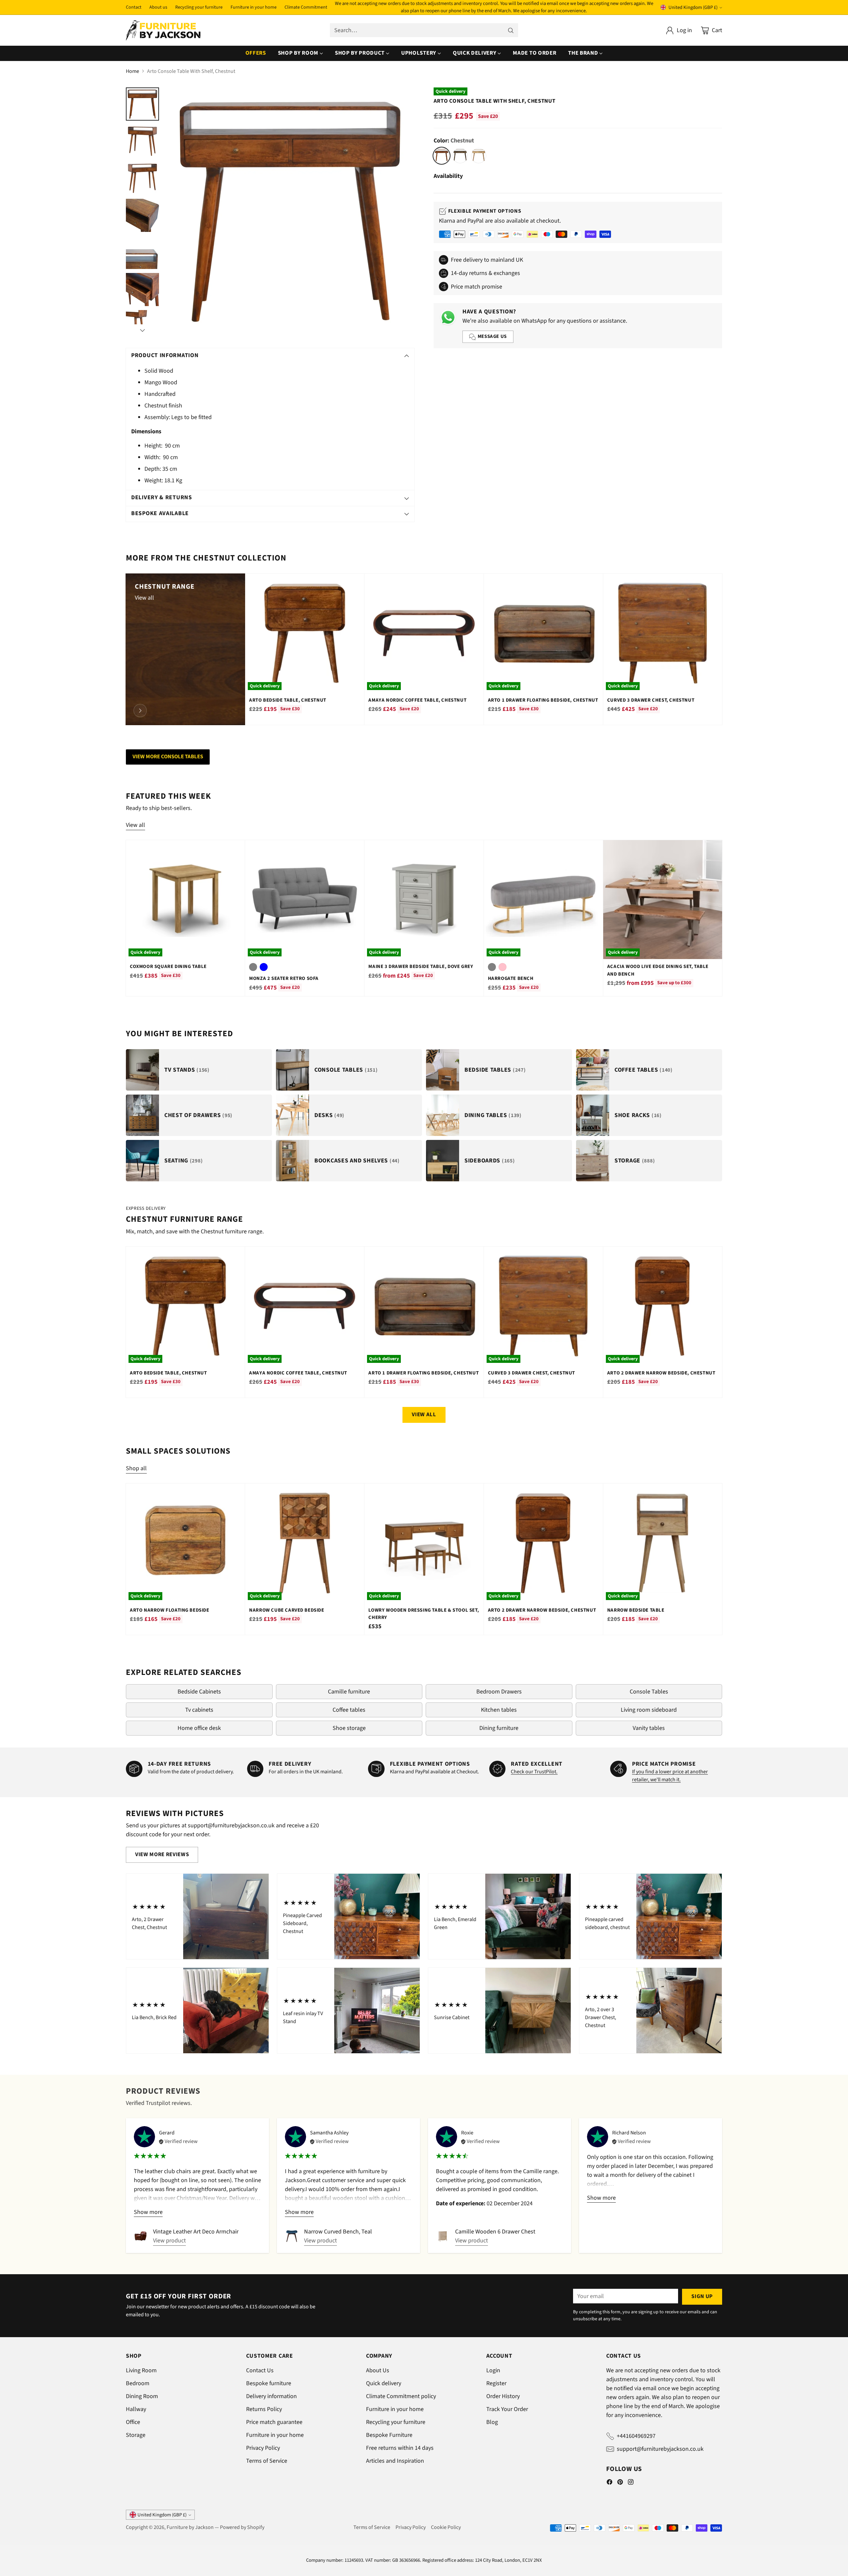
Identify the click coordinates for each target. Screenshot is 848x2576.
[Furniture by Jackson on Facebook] (609, 2483)
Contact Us (260, 2370)
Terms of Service (267, 2461)
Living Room (141, 2370)
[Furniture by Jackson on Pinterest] (620, 2483)
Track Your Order (507, 2409)
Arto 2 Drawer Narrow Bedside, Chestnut (661, 1373)
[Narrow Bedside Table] (663, 1543)
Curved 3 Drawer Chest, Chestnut (651, 700)
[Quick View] (355, 582)
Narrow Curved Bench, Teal (338, 2232)
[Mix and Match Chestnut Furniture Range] (140, 711)
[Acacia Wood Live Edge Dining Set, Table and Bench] (663, 900)
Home (132, 71)
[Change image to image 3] (142, 178)
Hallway (136, 2409)
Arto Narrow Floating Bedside (170, 1610)
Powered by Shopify (242, 2527)
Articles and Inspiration (395, 2461)
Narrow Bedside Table (636, 1610)
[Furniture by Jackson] (163, 30)
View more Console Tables (168, 757)
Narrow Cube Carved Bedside (287, 1610)
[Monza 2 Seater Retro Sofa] (305, 900)
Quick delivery (384, 2383)
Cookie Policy (446, 2527)
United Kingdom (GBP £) (693, 7)
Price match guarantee (274, 2422)
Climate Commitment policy (401, 2396)
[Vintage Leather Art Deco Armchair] (141, 2236)
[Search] (511, 30)
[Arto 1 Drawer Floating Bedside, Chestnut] (543, 633)
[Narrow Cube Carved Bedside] (305, 1543)
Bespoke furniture (269, 2383)
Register (496, 2383)
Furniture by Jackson (190, 2527)
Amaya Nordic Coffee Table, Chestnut (417, 700)
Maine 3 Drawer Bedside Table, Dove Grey (421, 966)
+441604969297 (636, 2436)
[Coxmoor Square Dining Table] (185, 900)
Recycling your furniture (396, 2422)
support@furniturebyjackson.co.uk (660, 2449)
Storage (136, 2435)
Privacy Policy (263, 2448)
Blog (492, 2422)
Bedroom (138, 2383)
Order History (503, 2396)
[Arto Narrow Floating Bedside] (185, 1543)
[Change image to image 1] (142, 104)
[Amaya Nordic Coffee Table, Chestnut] (424, 633)
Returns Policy (264, 2409)
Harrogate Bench (511, 978)
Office (133, 2422)
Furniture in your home (275, 2435)
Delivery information (271, 2396)
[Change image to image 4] (142, 215)
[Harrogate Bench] (543, 900)
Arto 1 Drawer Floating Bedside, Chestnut (543, 700)
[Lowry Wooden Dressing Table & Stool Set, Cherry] (424, 1543)
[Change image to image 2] (142, 141)
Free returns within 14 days (400, 2448)
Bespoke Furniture (389, 2435)
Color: (454, 141)
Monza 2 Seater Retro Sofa (284, 978)
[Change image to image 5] (142, 252)
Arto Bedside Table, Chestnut (288, 700)
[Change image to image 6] (142, 290)
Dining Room (142, 2396)
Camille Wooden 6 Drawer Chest (495, 2232)
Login (493, 2370)
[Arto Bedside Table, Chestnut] (305, 633)
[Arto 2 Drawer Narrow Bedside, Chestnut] (663, 1306)
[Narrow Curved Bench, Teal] (292, 2236)
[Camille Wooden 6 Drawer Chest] (443, 2236)
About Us (378, 2370)
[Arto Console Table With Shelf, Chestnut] (290, 212)
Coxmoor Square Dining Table (168, 966)
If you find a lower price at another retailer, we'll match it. (670, 1776)
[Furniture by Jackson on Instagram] (631, 2483)
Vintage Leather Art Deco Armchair (196, 2232)
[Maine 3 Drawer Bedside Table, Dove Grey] (424, 900)
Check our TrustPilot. (534, 1772)
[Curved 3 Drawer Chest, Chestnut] (663, 633)
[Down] (142, 330)
